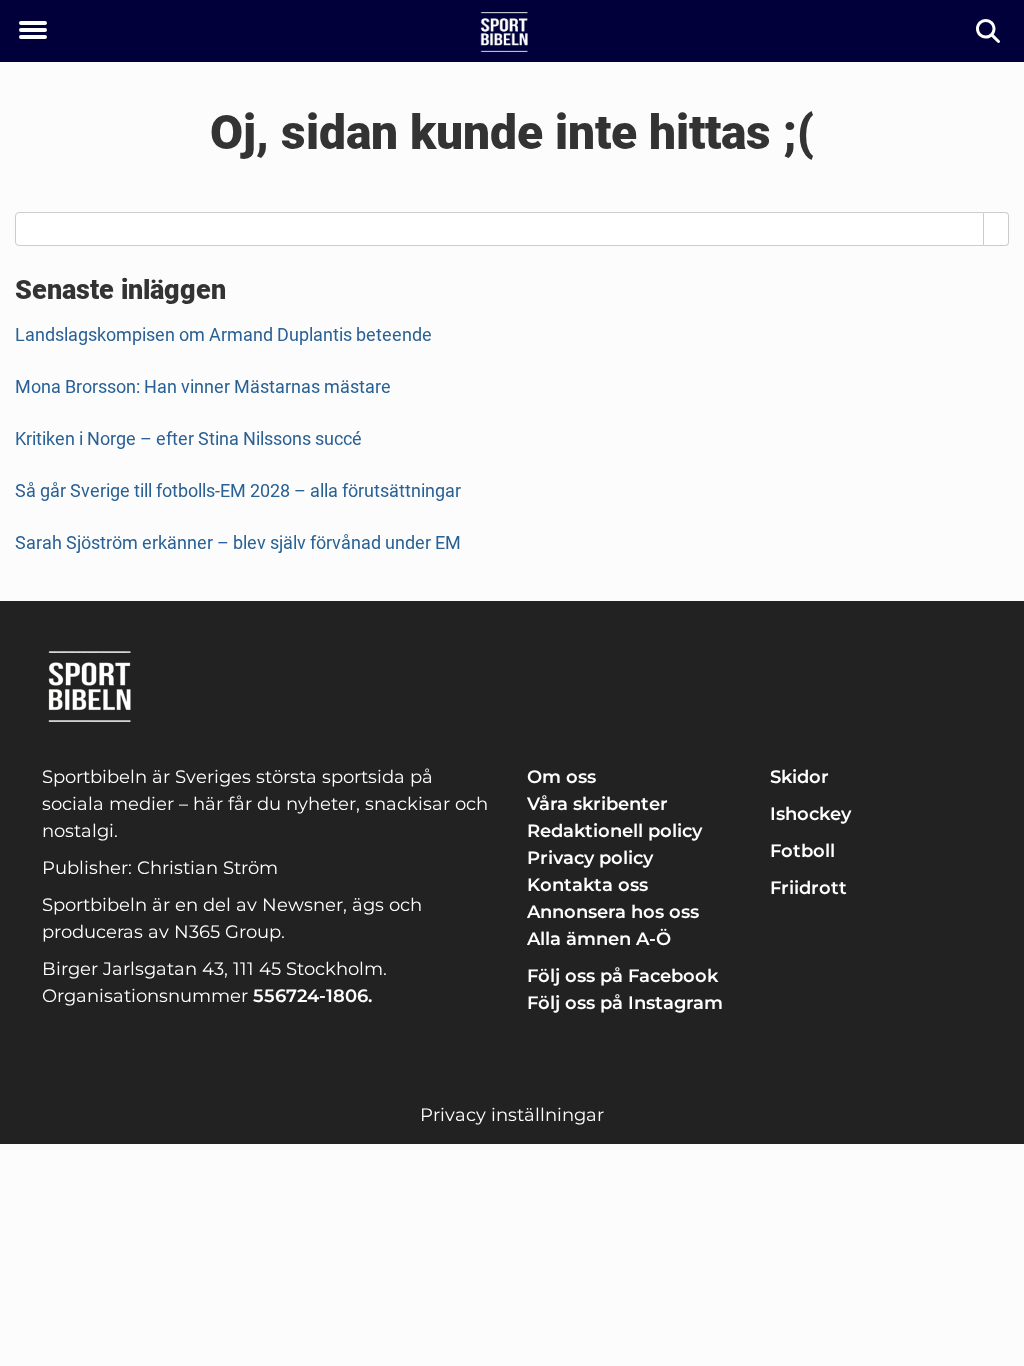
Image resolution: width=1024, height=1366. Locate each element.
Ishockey (810, 814)
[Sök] (989, 31)
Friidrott (808, 888)
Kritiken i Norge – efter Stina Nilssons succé (188, 438)
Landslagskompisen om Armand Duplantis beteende (223, 334)
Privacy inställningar (512, 1115)
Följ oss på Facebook (622, 976)
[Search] (996, 229)
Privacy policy (590, 858)
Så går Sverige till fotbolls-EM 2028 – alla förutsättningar (238, 490)
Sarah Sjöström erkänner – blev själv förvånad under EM (238, 542)
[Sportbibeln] (504, 32)
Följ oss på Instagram (625, 1003)
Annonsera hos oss (613, 912)
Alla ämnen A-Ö (599, 939)
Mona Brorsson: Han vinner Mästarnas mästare (203, 386)
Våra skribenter (597, 804)
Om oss (561, 777)
